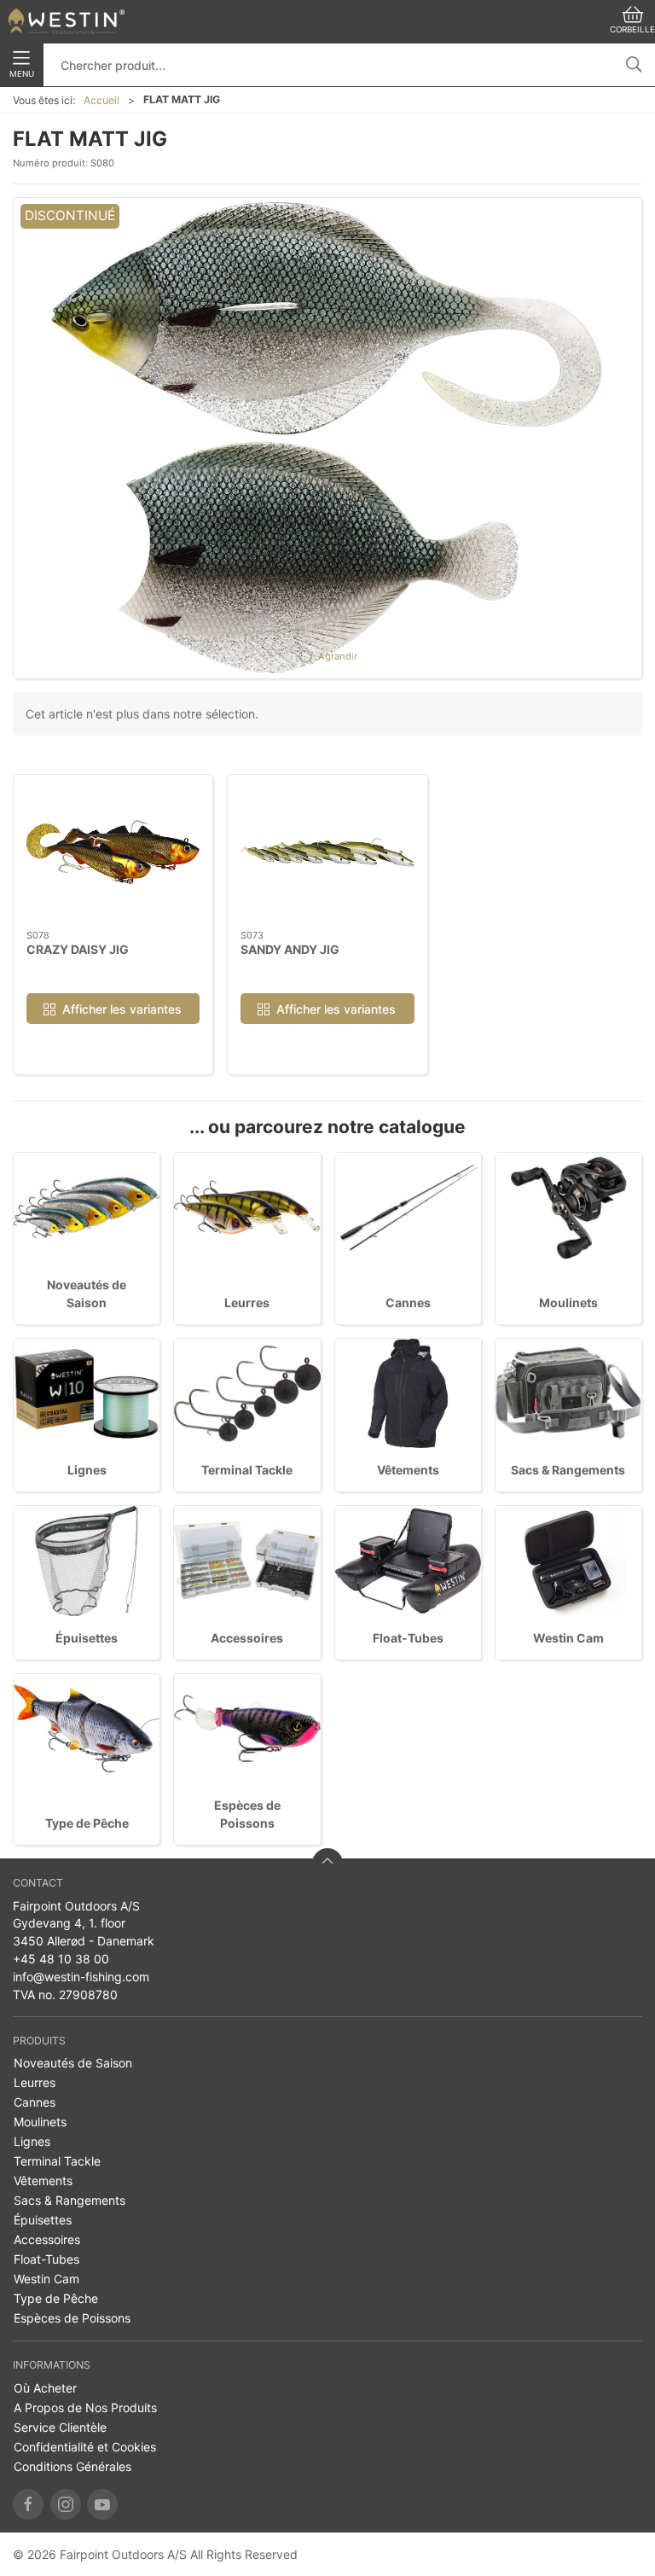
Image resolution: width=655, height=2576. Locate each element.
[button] (327, 438)
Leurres (247, 1303)
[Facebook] (28, 2504)
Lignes (87, 1470)
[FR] (67, 21)
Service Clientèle (60, 2427)
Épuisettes (87, 1638)
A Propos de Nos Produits (85, 2407)
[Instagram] (66, 2504)
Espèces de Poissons (72, 2318)
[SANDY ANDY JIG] (327, 852)
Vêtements (408, 1470)
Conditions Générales (72, 2466)
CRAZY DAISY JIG (78, 948)
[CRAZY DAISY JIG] (113, 852)
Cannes (408, 1303)
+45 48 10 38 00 (61, 1959)
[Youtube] (102, 2504)
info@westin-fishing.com (81, 1977)
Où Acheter (45, 2388)
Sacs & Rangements (568, 1470)
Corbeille (632, 29)
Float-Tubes (408, 1638)
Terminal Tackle (247, 1470)
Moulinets (568, 1303)
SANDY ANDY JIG (290, 948)
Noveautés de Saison (73, 2063)
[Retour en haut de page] (327, 1864)
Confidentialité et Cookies (85, 2447)
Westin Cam (568, 1638)
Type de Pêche (87, 1823)
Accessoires (247, 1638)
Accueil (101, 100)
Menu (22, 74)
